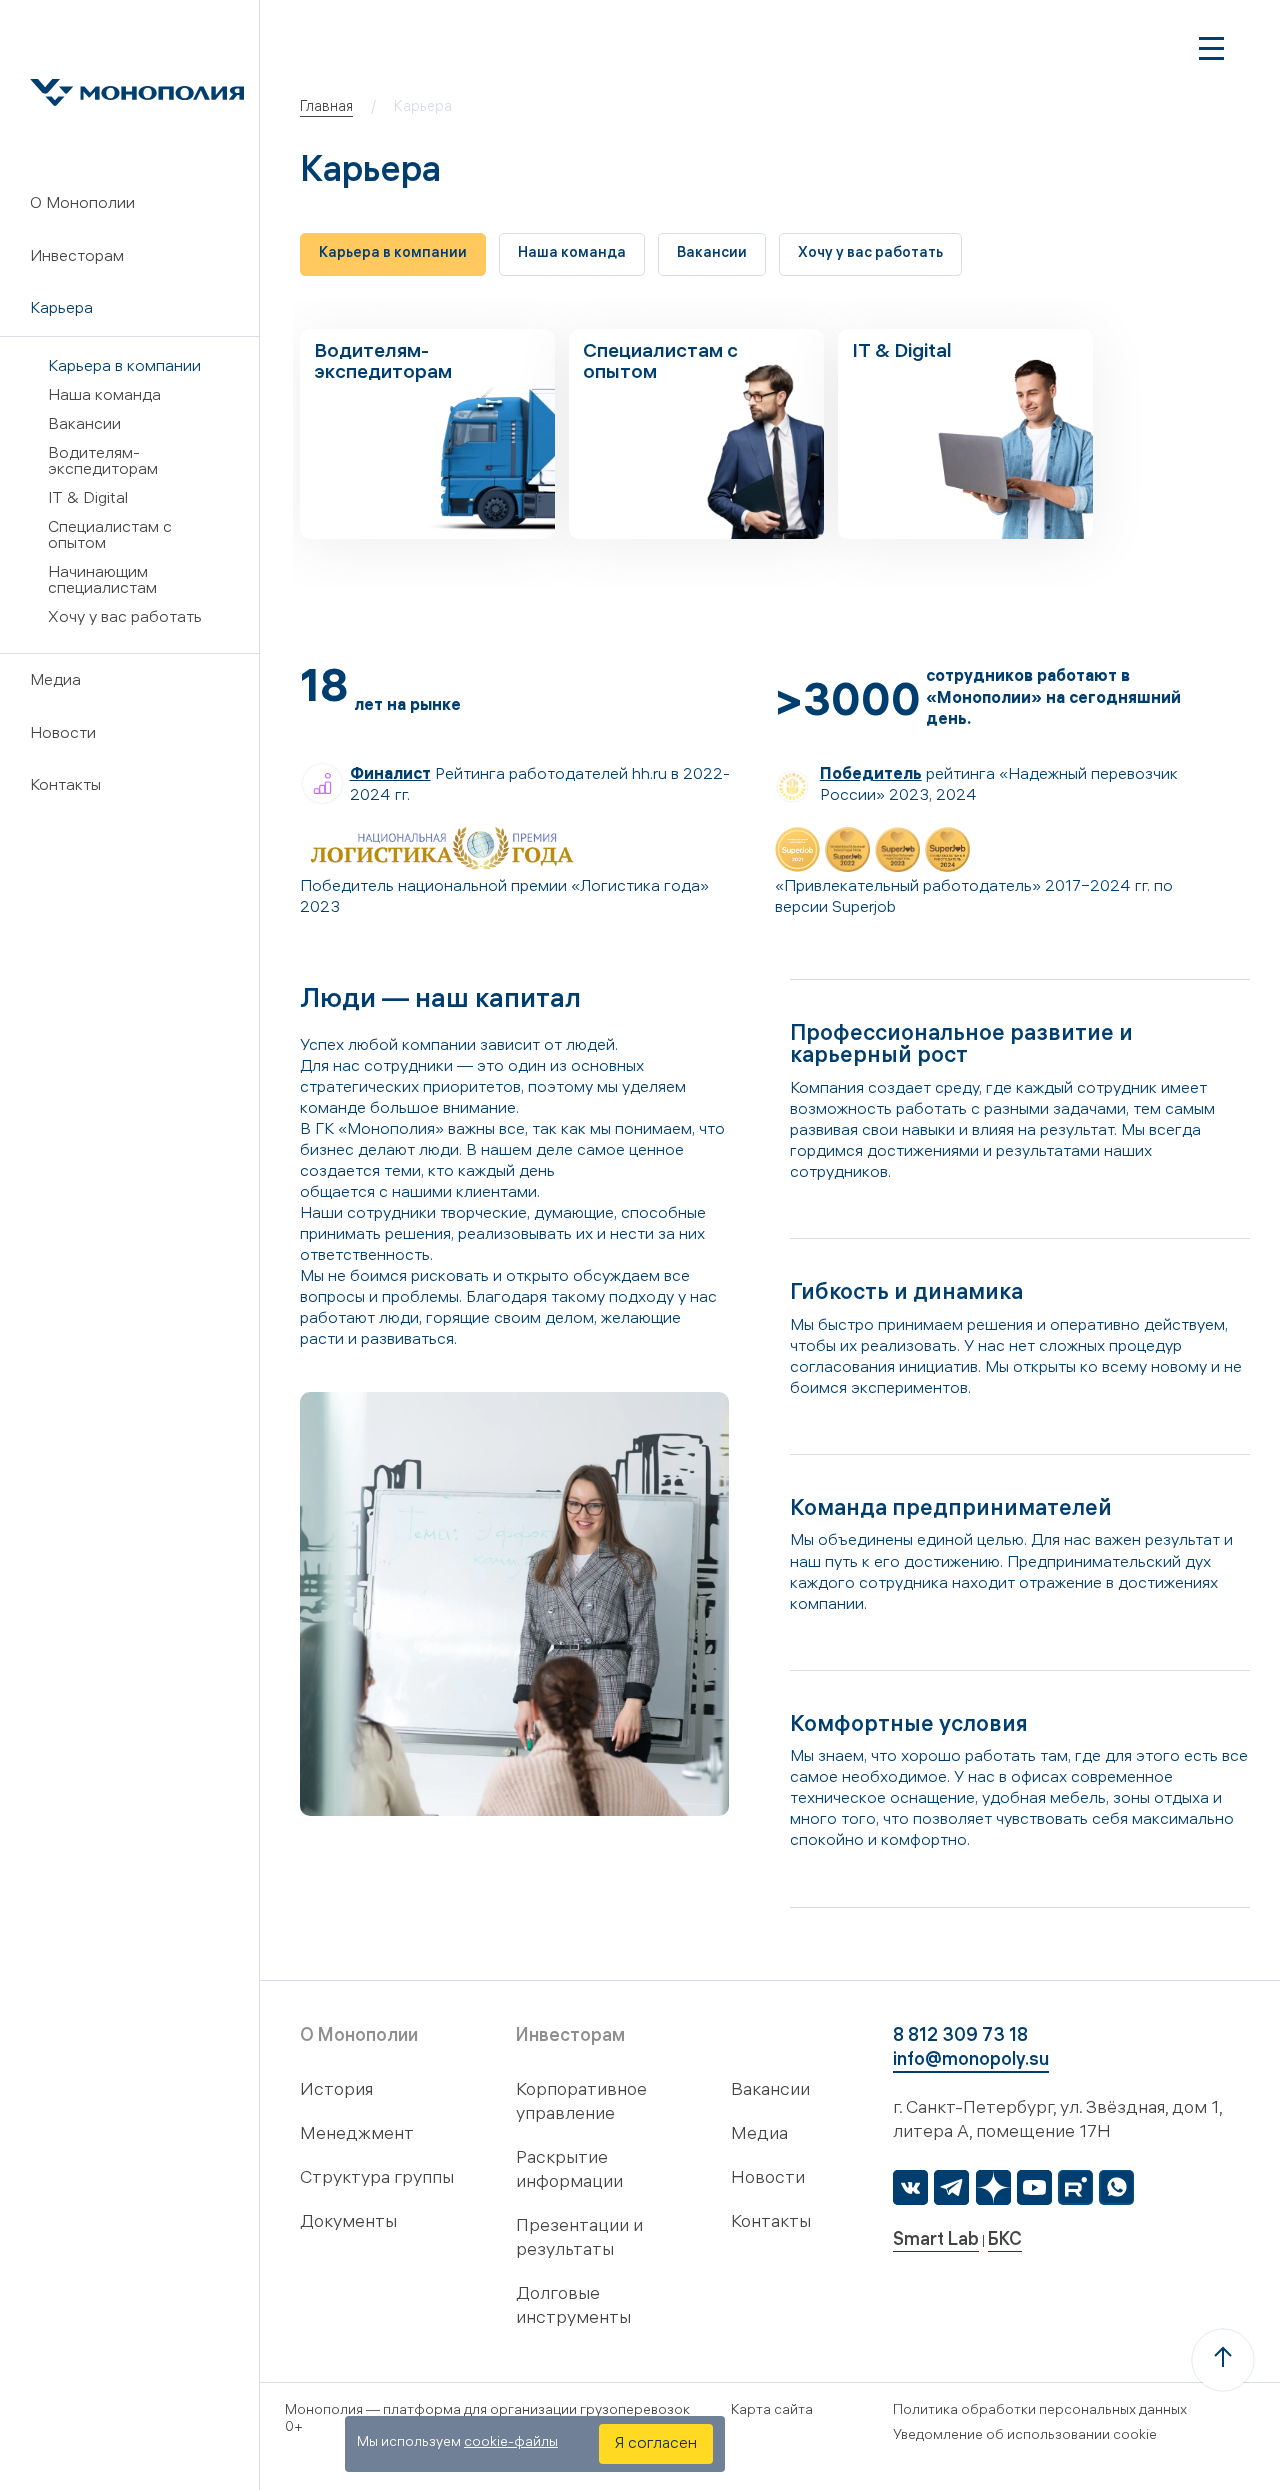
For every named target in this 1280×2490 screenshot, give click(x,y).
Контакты (65, 786)
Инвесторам (77, 257)
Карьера (61, 309)
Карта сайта (772, 2411)
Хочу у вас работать (125, 618)
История (336, 2091)
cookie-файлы (511, 2443)
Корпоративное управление (581, 2103)
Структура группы (377, 2179)
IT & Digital (88, 499)
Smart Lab (936, 2241)
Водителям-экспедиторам (103, 462)
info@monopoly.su (971, 2061)
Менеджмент (357, 2135)
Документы (348, 2223)
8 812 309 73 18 (960, 2037)
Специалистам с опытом (110, 536)
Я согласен (656, 2444)
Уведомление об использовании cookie (1025, 2436)
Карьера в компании (124, 367)
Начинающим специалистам (102, 581)
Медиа (55, 681)
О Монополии (82, 204)
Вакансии (84, 425)
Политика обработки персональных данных (1040, 2411)
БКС (1005, 2241)
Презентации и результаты (579, 2239)
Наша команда (104, 396)
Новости (63, 734)
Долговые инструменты (573, 2307)
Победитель (871, 775)
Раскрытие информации (569, 2171)
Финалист (390, 775)
